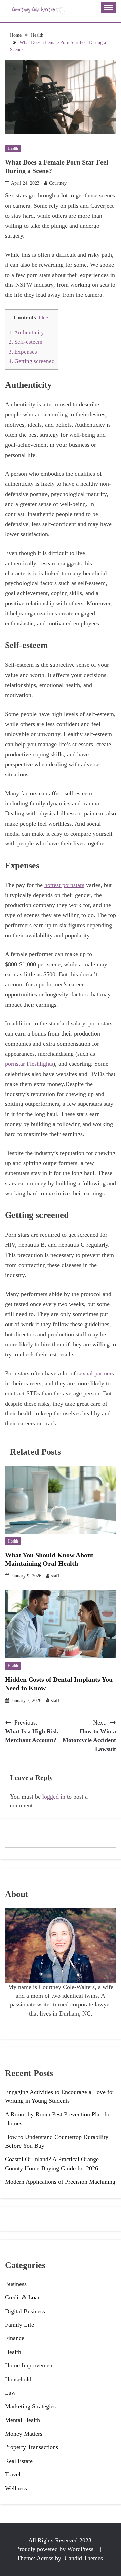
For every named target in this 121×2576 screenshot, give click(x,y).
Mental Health (23, 2420)
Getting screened (32, 361)
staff (55, 1576)
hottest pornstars (64, 885)
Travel (13, 2474)
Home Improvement (30, 2365)
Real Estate (19, 2461)
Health (13, 148)
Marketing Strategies (30, 2406)
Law (10, 2393)
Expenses (23, 352)
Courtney (58, 183)
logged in (54, 1797)
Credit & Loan (23, 2297)
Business (16, 2284)
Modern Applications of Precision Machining (60, 2182)
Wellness (16, 2488)
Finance (15, 2338)
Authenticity (26, 333)
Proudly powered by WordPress (56, 2549)
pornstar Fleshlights (29, 1064)
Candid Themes (84, 2558)
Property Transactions (32, 2447)
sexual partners (96, 1373)
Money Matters (24, 2434)
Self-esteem (26, 342)
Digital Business (25, 2311)
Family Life (19, 2325)
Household (18, 2379)
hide (44, 318)
